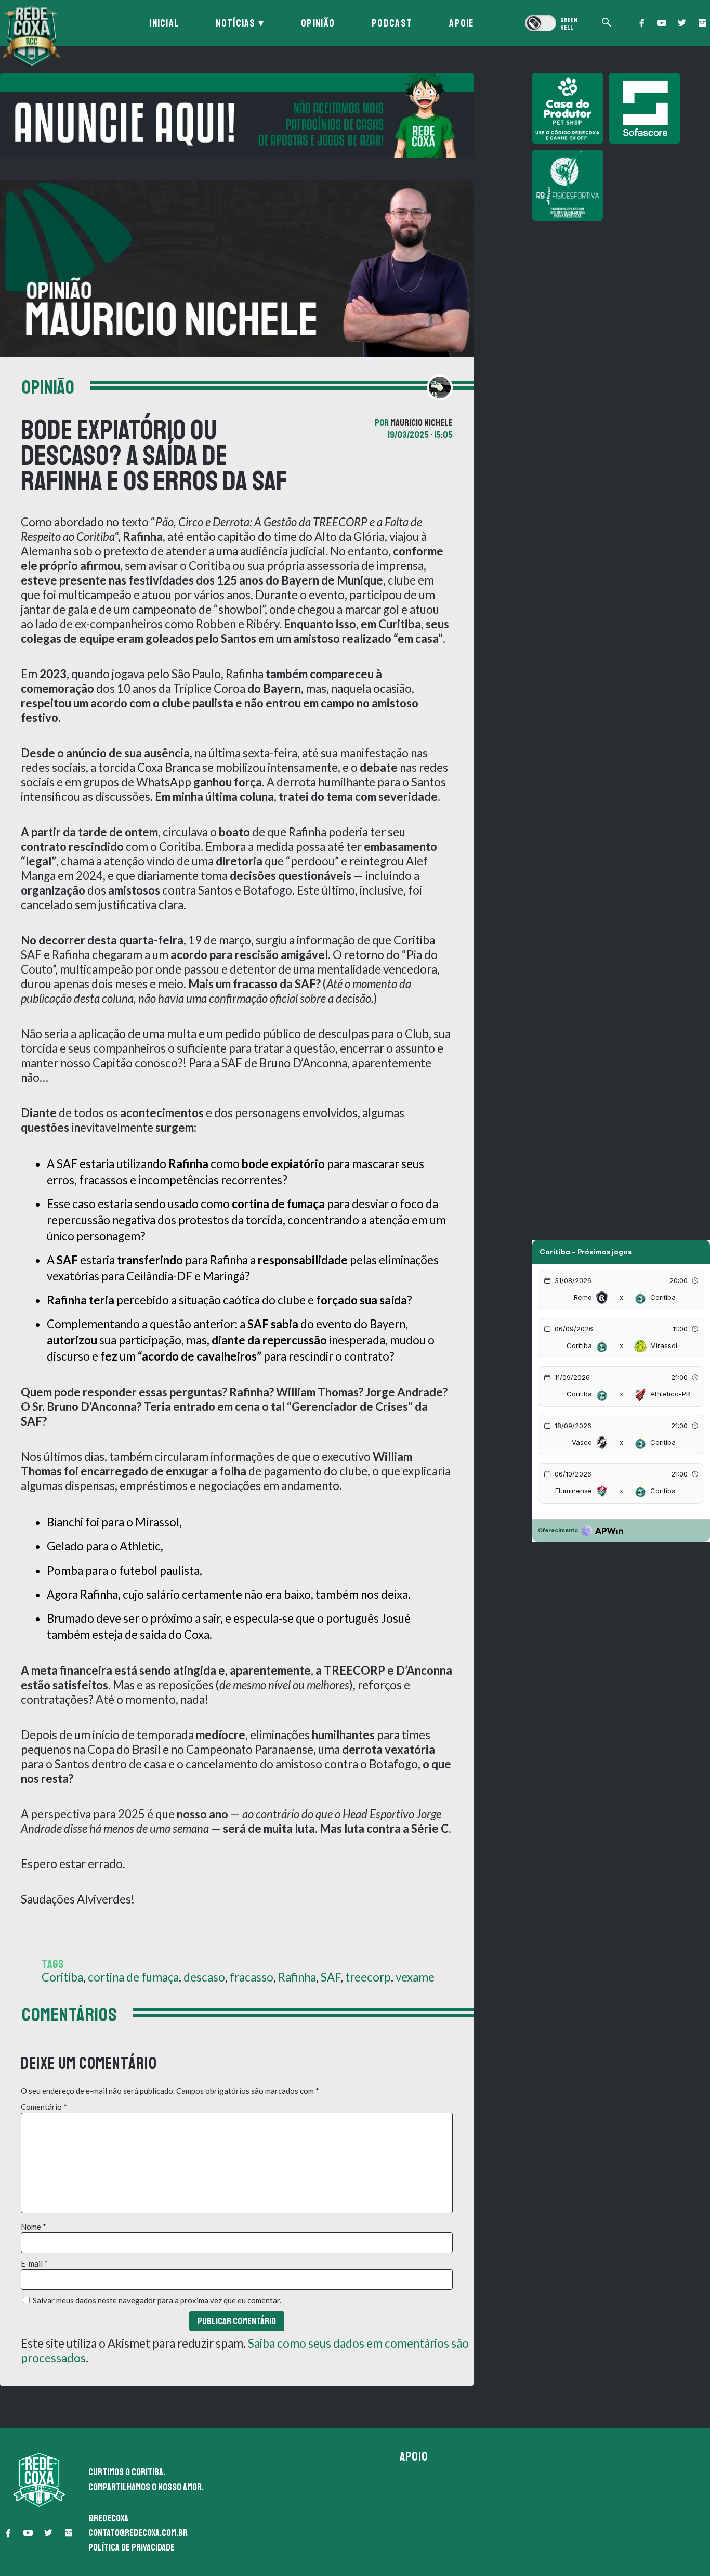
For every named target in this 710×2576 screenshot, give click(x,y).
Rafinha (297, 1977)
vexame (415, 1977)
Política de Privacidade (132, 2547)
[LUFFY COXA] (237, 115)
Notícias (235, 23)
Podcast (392, 23)
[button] (641, 23)
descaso (204, 1977)
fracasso (252, 1977)
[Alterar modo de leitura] (551, 23)
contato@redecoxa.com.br (138, 2533)
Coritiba (62, 1977)
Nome (34, 2227)
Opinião (318, 23)
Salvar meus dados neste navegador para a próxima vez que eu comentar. (157, 2300)
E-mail (34, 2263)
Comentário (44, 2107)
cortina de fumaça (133, 1977)
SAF (331, 1977)
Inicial (164, 23)
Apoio (414, 2456)
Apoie (462, 23)
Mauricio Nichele (422, 423)
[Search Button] (607, 23)
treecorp (368, 1977)
